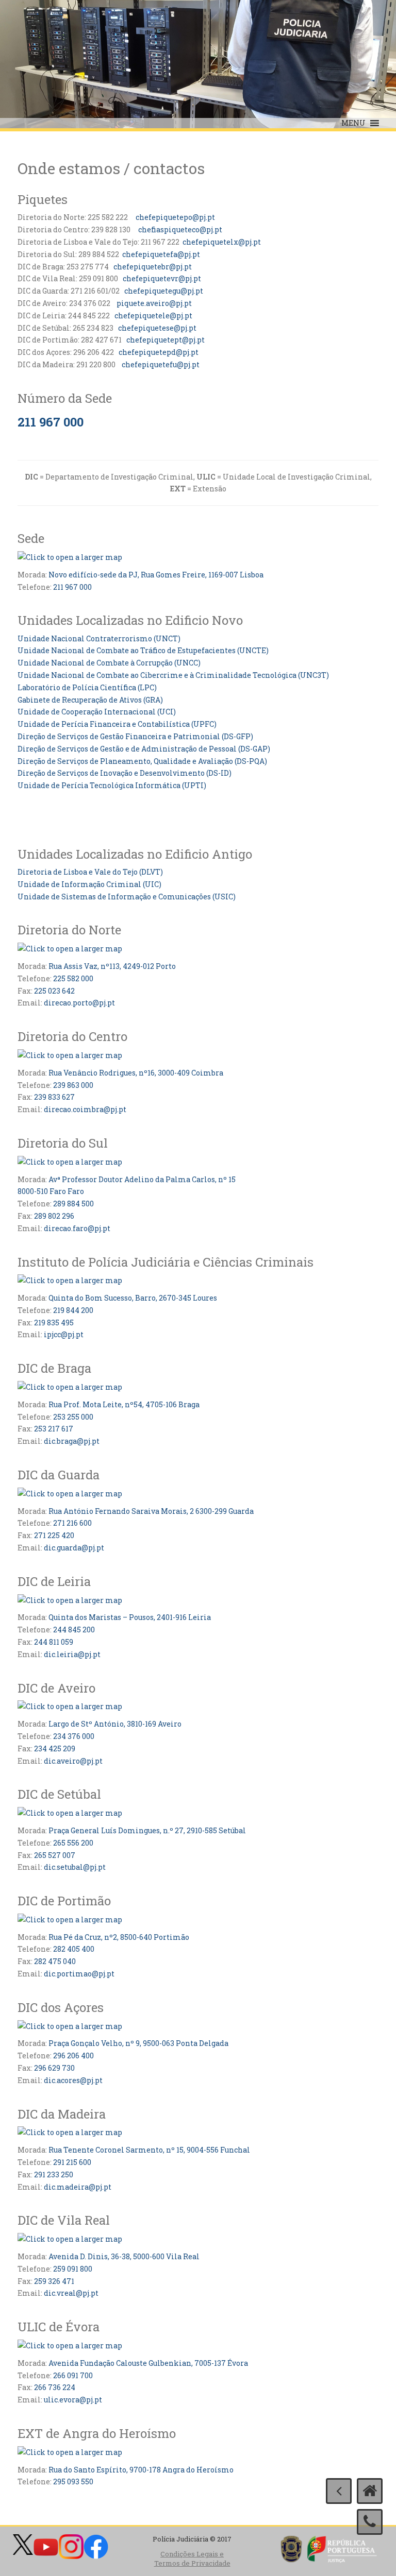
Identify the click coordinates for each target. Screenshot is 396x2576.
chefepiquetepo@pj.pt (175, 217)
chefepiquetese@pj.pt (157, 328)
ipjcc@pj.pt (64, 1334)
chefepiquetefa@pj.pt (161, 254)
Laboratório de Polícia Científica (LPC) (87, 687)
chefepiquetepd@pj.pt (159, 352)
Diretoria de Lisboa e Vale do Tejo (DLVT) (90, 872)
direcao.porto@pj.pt (79, 1003)
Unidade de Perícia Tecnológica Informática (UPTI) (112, 785)
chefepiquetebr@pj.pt (152, 267)
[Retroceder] (339, 2491)
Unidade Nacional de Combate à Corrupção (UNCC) (109, 663)
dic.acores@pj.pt (73, 2080)
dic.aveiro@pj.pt (73, 1761)
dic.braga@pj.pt (72, 1441)
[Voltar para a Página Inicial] (370, 2491)
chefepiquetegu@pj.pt (164, 291)
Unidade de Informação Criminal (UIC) (89, 884)
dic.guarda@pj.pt (74, 1548)
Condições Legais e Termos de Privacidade (192, 2559)
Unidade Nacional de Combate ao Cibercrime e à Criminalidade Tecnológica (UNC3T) (173, 675)
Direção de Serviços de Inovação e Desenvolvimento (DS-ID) (125, 773)
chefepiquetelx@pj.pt (222, 242)
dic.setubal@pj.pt (75, 1867)
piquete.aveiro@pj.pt (154, 303)
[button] (353, 123)
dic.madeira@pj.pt (78, 2187)
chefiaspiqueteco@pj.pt (179, 229)
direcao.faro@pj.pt (77, 1228)
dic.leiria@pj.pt (72, 1654)
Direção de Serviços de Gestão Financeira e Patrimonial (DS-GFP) (135, 736)
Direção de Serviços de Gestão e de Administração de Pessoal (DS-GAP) (144, 749)
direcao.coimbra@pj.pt (85, 1109)
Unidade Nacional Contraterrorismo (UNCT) (99, 638)
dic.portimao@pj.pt (79, 1974)
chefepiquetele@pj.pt (153, 315)
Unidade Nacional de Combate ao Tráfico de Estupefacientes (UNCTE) (143, 650)
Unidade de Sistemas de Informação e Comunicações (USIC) (127, 897)
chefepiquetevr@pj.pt (162, 278)
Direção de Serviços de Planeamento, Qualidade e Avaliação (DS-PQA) (142, 761)
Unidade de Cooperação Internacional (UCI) (97, 712)
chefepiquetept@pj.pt (166, 340)
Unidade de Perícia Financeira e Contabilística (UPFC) (117, 724)
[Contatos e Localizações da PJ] (370, 2522)
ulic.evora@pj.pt (73, 2400)
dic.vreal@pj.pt (71, 2293)
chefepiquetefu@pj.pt (160, 364)
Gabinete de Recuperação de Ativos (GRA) (90, 700)
